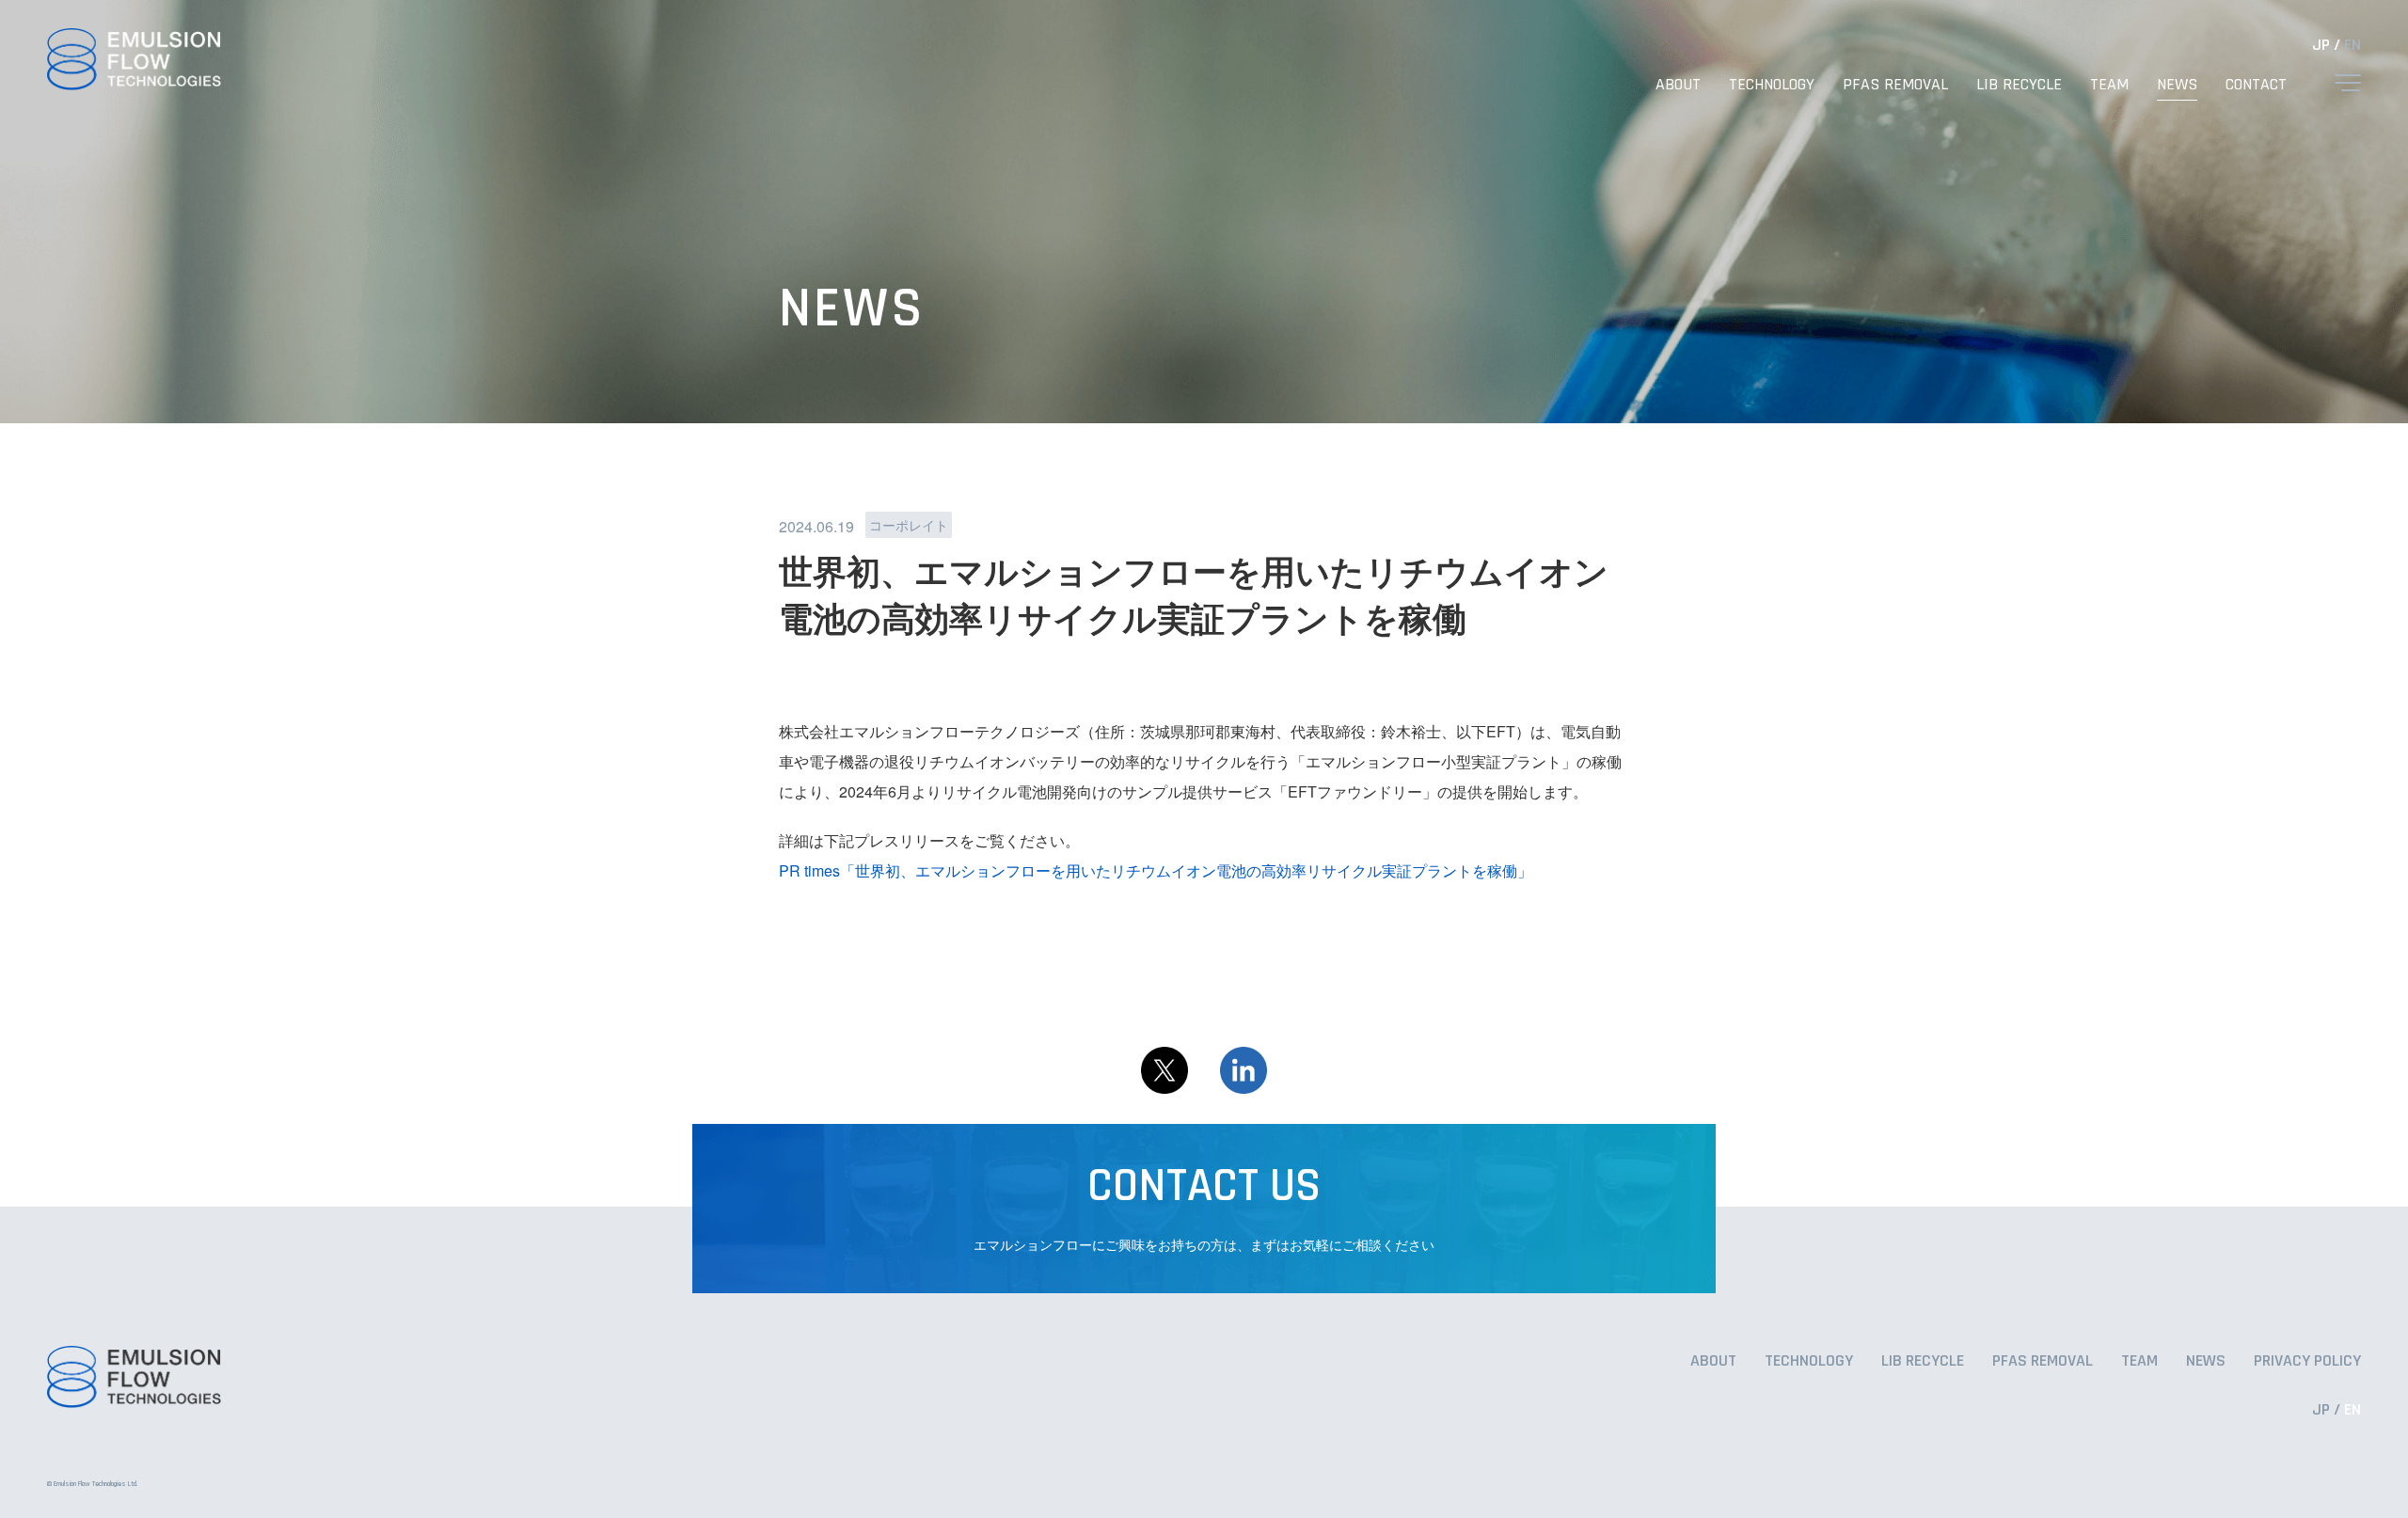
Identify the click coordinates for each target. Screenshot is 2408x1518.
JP (2321, 45)
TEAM (2109, 84)
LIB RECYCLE (2019, 84)
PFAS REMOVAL (1895, 84)
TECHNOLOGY (1772, 84)
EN (2353, 45)
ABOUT (1678, 84)
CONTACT (2256, 84)
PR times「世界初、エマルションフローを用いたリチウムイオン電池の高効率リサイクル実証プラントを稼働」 (1156, 870)
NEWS (2177, 84)
